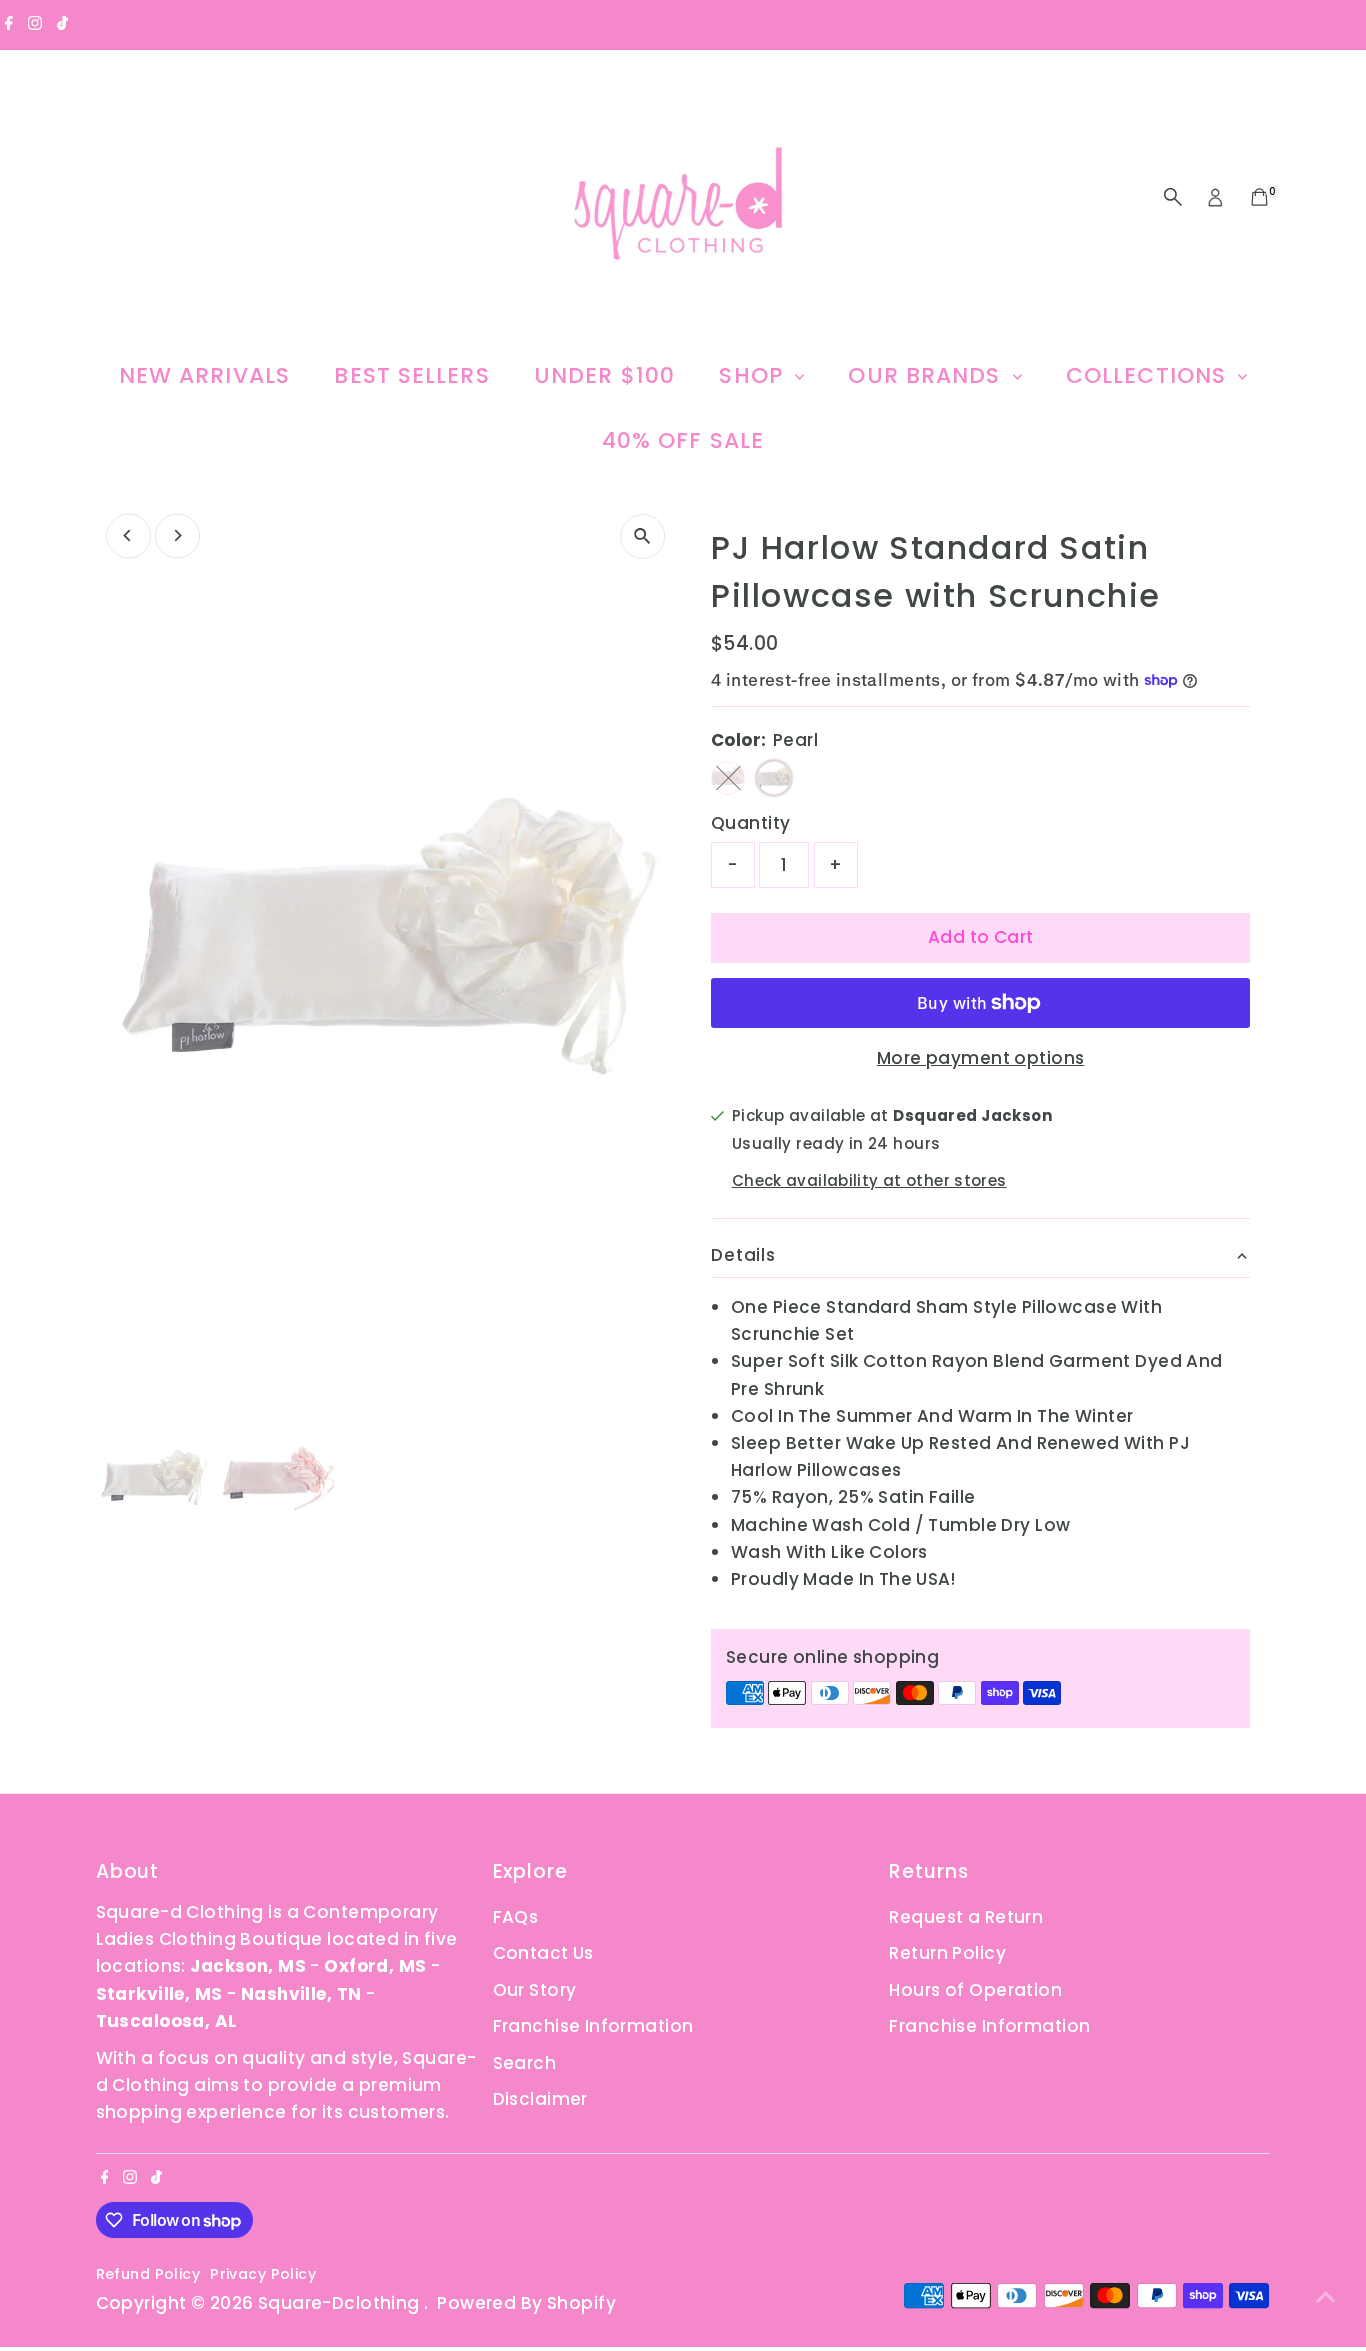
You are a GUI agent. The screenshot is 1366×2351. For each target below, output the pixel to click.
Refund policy (148, 2274)
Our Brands (927, 375)
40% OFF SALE (683, 440)
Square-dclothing (341, 2303)
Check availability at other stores (869, 1179)
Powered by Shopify (526, 2303)
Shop (754, 375)
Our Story (535, 1990)
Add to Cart (981, 937)
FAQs (516, 1917)
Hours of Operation (975, 1990)
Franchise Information (593, 2026)
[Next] (177, 535)
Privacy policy (263, 2274)
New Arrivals (204, 375)
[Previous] (128, 535)
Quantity (750, 823)
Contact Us (543, 1953)
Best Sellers (411, 375)
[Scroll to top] (1326, 2296)
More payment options (981, 1058)
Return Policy (947, 1953)
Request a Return (966, 1917)
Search (525, 2063)
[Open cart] (1259, 197)
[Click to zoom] (642, 536)
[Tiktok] (62, 24)
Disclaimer (540, 2099)
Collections (1149, 375)
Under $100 (604, 375)
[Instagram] (35, 24)
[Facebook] (9, 24)
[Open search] (1173, 197)
